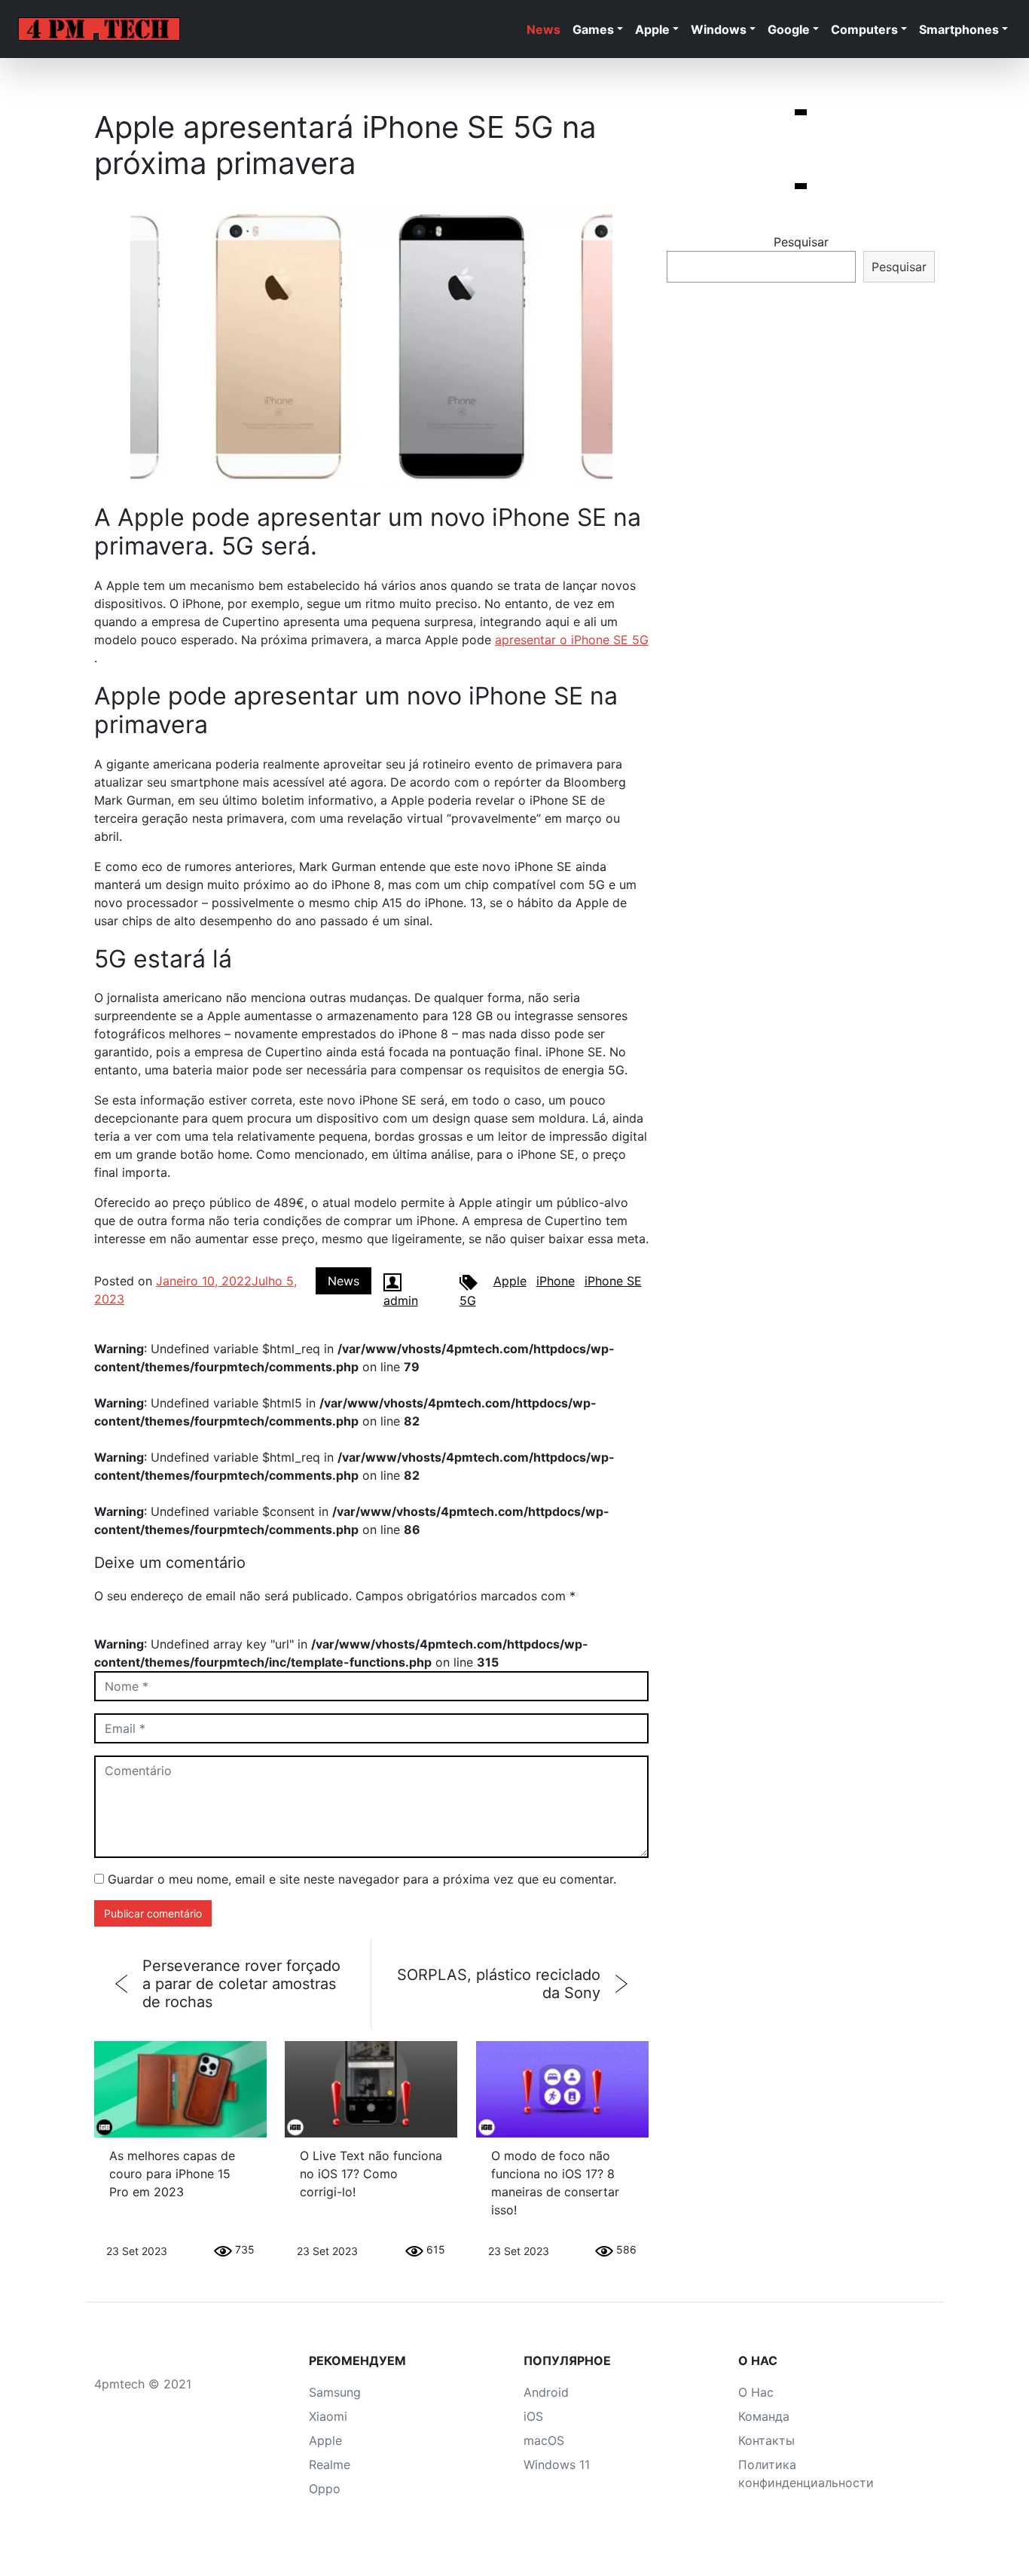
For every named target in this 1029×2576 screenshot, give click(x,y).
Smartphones (959, 29)
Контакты (766, 2440)
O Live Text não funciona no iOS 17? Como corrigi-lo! (371, 2174)
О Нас (756, 2392)
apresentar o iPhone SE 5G (572, 640)
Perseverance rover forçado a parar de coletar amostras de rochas (241, 1984)
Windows (719, 29)
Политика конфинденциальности (806, 2474)
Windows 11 (557, 2464)
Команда (764, 2416)
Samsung (335, 2392)
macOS (544, 2440)
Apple (652, 29)
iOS (533, 2416)
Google (789, 29)
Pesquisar (801, 242)
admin (401, 1300)
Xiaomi (328, 2416)
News (544, 29)
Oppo (325, 2489)
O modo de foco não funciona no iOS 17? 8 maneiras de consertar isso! (555, 2183)
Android (546, 2392)
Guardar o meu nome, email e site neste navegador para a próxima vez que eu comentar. (362, 1879)
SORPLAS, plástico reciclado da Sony (499, 1984)
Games (593, 29)
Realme (330, 2464)
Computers (864, 29)
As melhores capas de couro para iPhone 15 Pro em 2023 (172, 2174)
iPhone (556, 1281)
